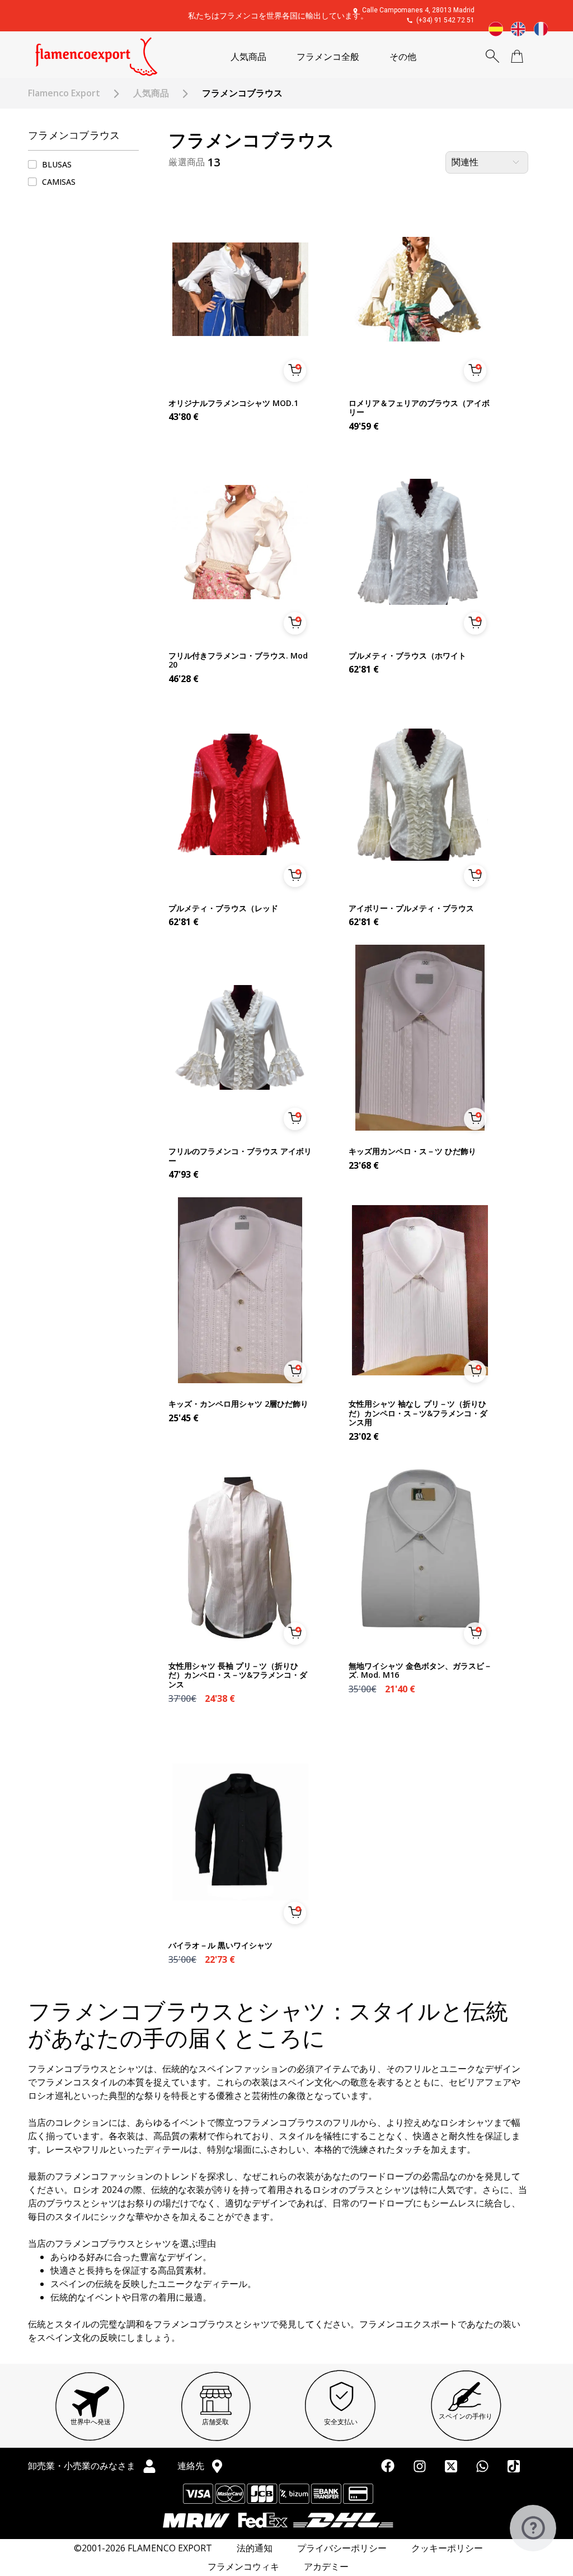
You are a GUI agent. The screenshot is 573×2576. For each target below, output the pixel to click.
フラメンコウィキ (243, 2567)
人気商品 (248, 57)
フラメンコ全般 (328, 57)
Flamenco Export (64, 93)
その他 (403, 57)
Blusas (57, 164)
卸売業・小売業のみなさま (83, 2466)
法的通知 (255, 2548)
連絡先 (192, 2466)
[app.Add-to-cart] (295, 371)
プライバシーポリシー (342, 2548)
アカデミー (326, 2567)
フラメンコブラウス (74, 135)
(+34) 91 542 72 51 (445, 20)
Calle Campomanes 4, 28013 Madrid (418, 10)
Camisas (59, 182)
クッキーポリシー (447, 2548)
